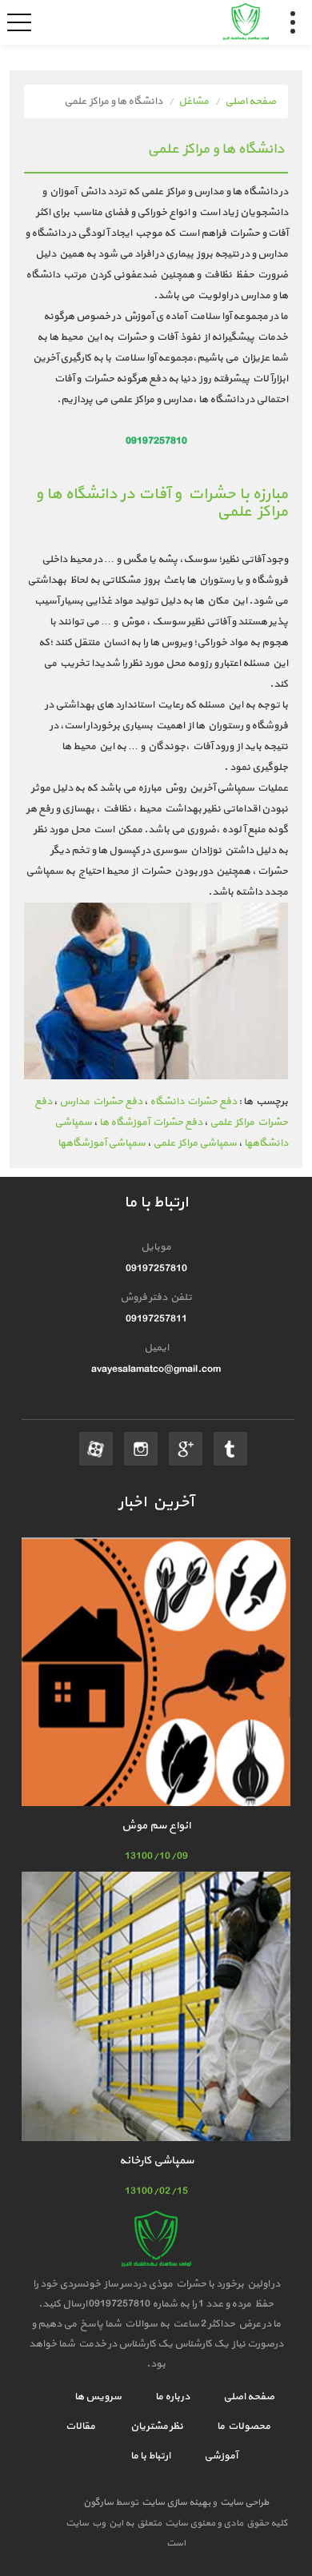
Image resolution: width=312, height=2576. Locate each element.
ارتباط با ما (150, 2456)
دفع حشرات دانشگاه (193, 1102)
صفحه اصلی (250, 102)
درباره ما (172, 2397)
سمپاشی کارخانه (156, 2161)
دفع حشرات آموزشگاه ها (151, 1123)
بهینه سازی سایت (175, 2502)
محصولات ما (243, 2426)
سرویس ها (98, 2397)
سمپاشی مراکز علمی (195, 1143)
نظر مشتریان (155, 2426)
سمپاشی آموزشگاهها (102, 1143)
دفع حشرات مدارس (101, 1102)
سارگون (99, 2502)
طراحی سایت (243, 2502)
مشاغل (194, 102)
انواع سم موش (156, 1826)
